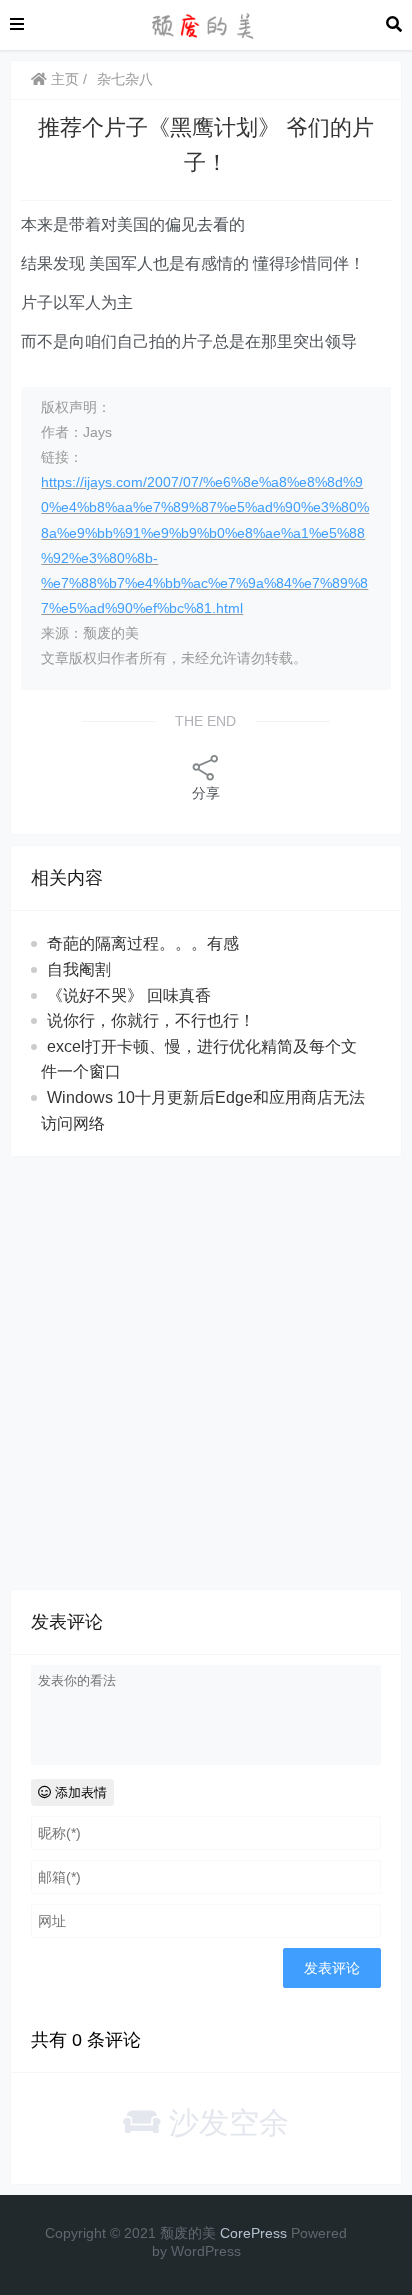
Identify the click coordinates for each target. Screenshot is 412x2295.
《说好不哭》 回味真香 (129, 995)
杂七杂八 (125, 79)
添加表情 (79, 1792)
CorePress (253, 2233)
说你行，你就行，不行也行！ (151, 1020)
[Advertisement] (206, 1373)
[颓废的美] (205, 23)
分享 (206, 793)
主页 (63, 79)
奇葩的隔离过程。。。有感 (143, 943)
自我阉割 (79, 969)
